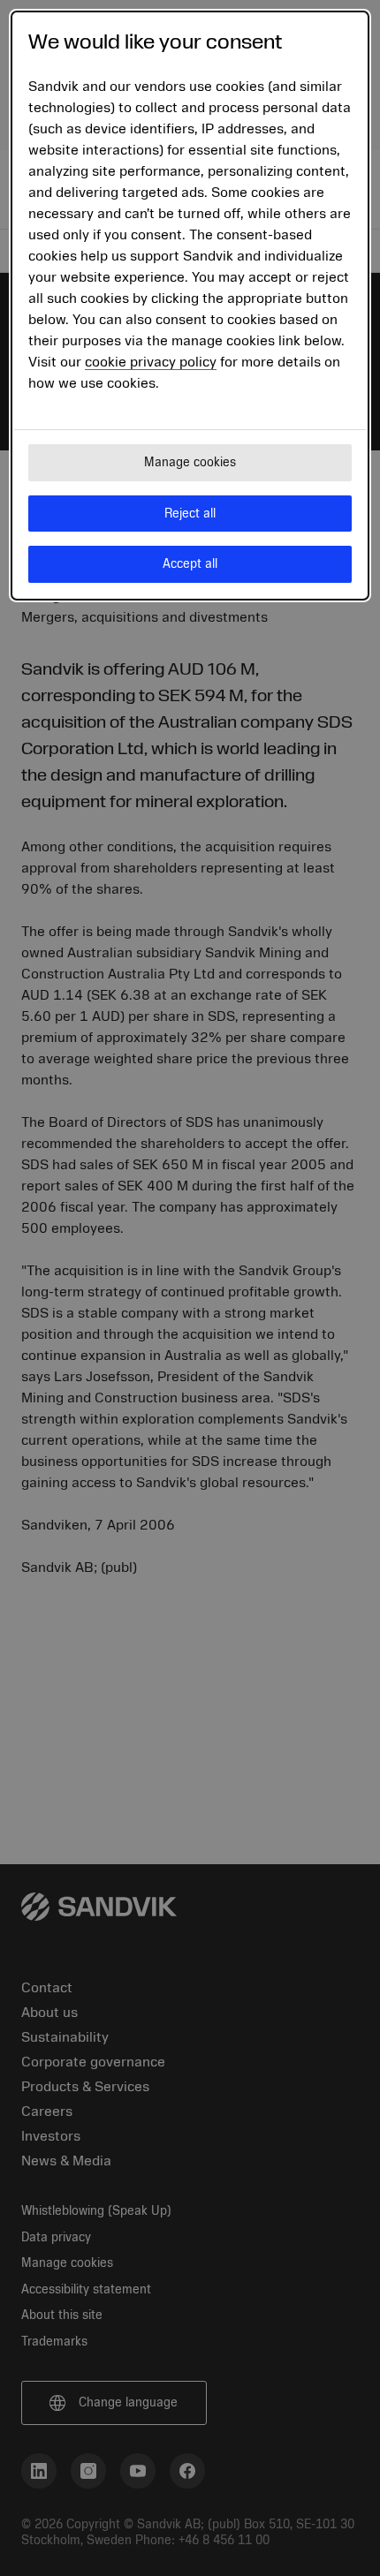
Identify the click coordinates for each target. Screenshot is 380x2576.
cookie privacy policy (151, 362)
